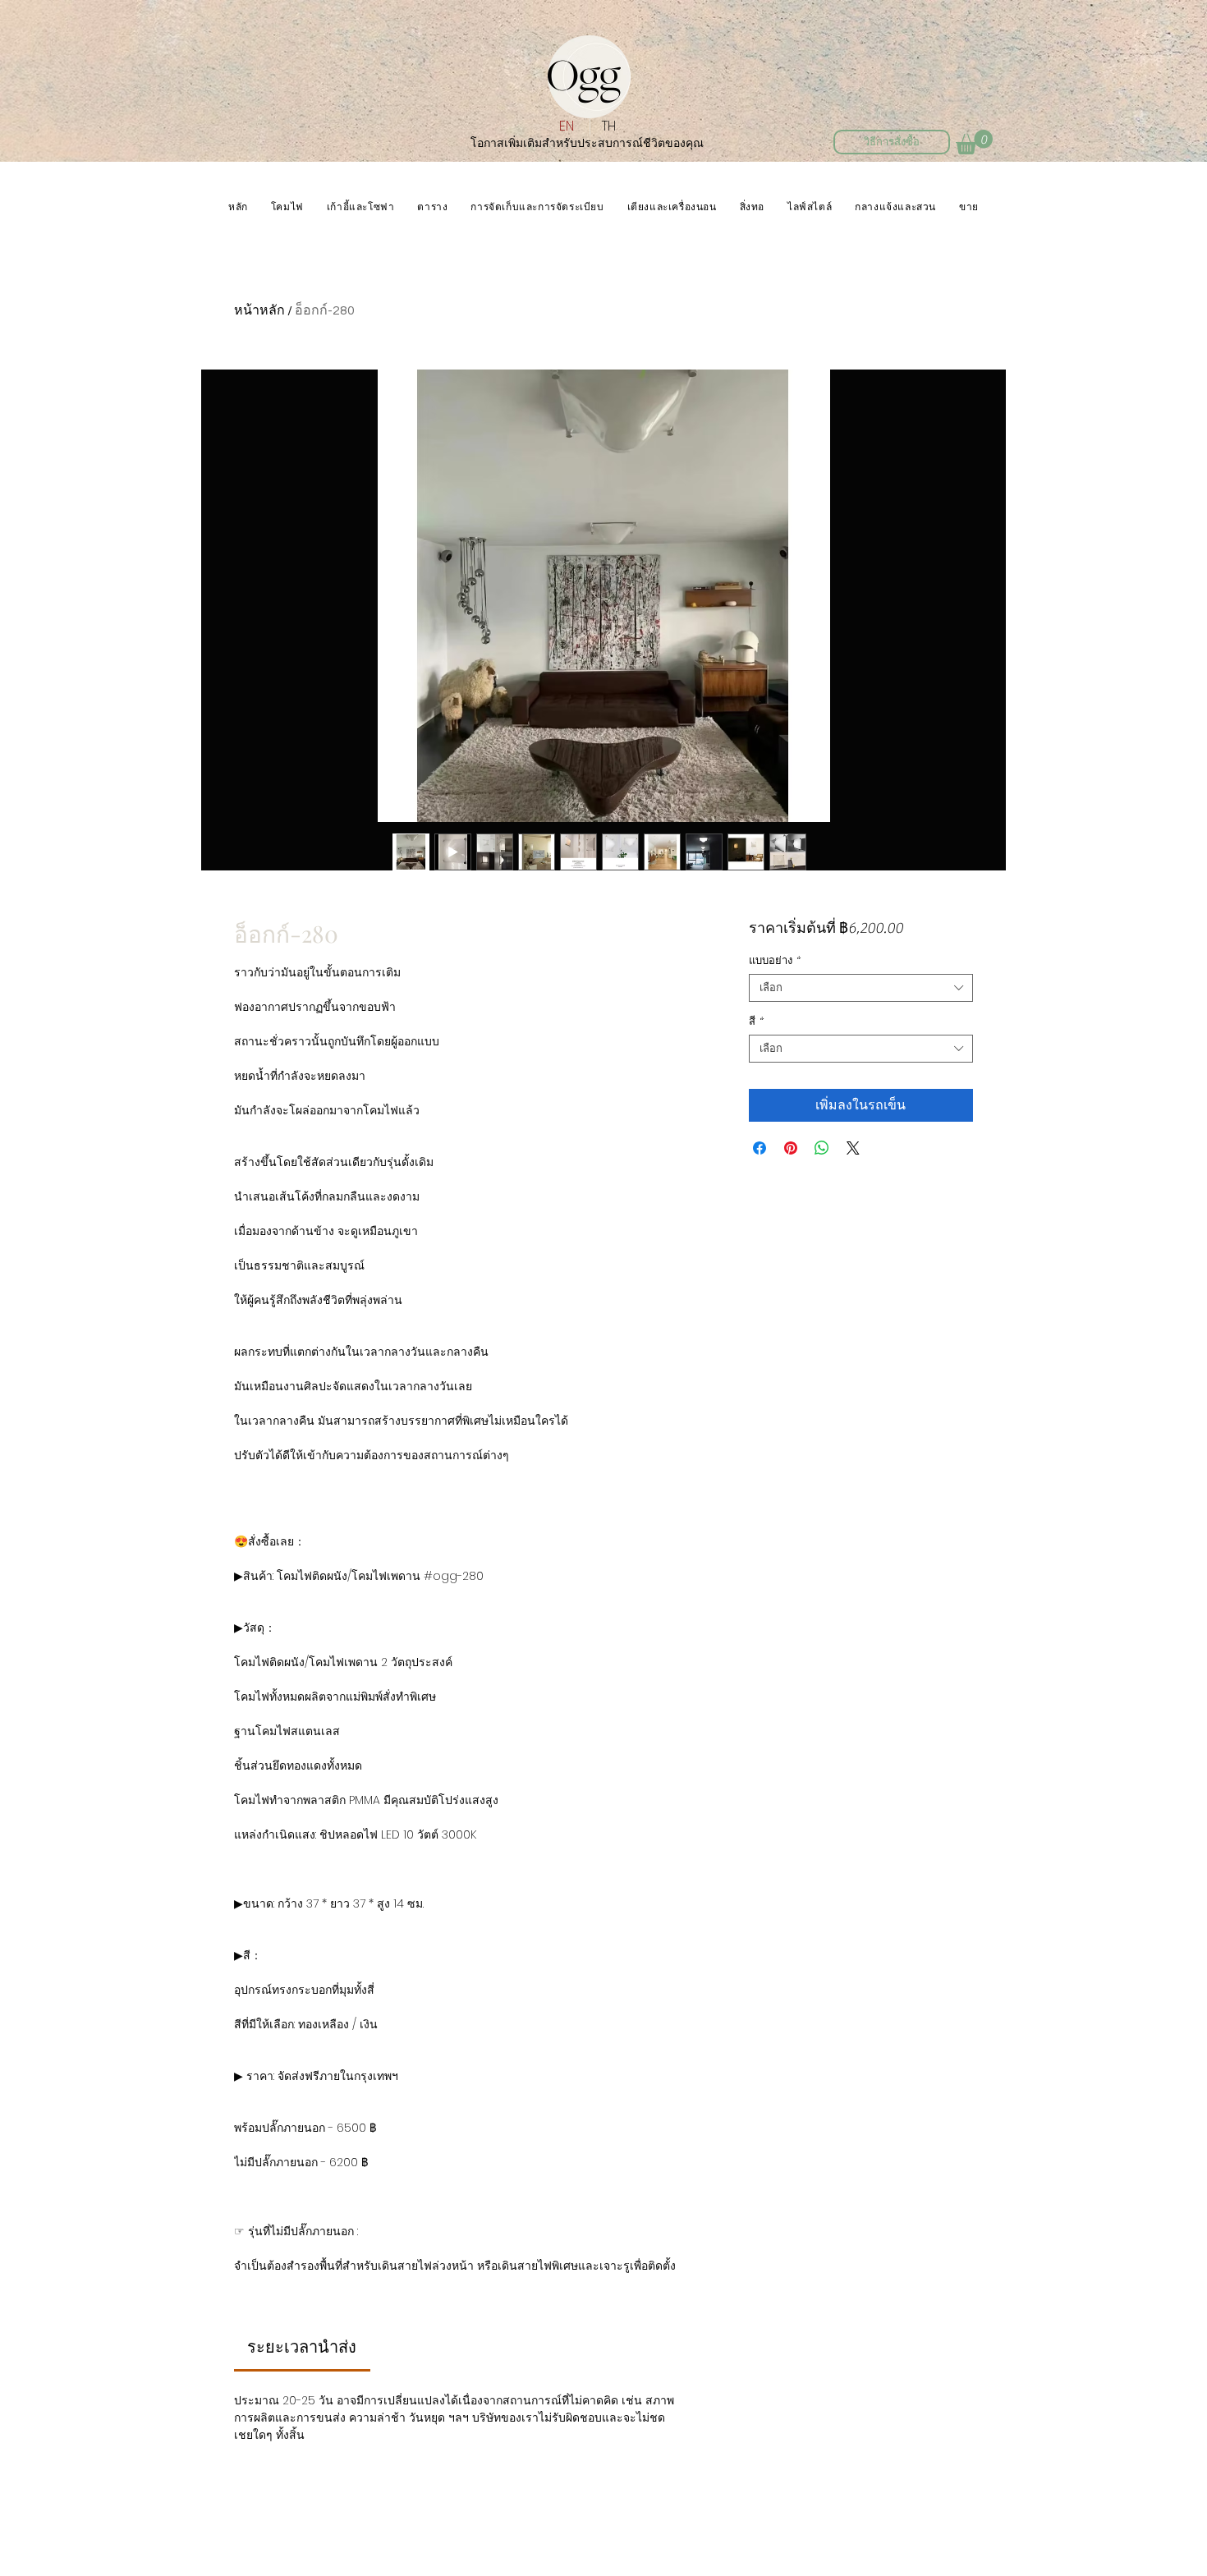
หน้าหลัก (259, 310)
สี (756, 1021)
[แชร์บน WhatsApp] (822, 1148)
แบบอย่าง (774, 960)
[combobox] (861, 988)
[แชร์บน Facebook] (760, 1148)
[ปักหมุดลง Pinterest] (791, 1148)
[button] (974, 142)
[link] (302, 2348)
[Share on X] (853, 1148)
